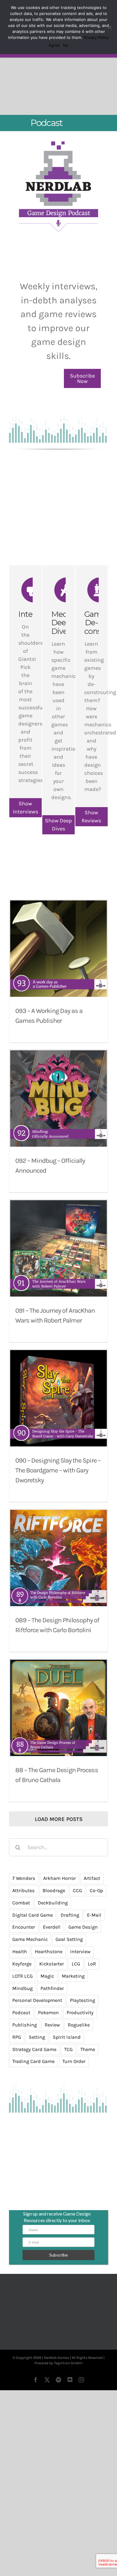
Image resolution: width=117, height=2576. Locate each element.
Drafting (70, 1972)
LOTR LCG (22, 2033)
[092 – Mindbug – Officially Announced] (58, 1156)
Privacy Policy (96, 37)
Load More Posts (59, 1876)
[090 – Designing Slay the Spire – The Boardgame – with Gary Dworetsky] (58, 1455)
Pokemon (48, 2070)
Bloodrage (54, 1948)
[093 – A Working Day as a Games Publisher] (58, 1006)
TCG (68, 2106)
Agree (54, 45)
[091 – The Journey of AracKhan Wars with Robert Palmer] (58, 1306)
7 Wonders (24, 1936)
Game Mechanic (30, 1997)
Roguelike (79, 2082)
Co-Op (96, 1948)
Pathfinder (52, 2045)
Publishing (25, 2082)
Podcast (21, 2070)
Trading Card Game (33, 2119)
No (66, 45)
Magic (47, 2033)
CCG (77, 1948)
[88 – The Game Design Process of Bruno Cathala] (58, 1765)
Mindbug (22, 2045)
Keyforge (22, 2021)
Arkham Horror (60, 1936)
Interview (80, 2009)
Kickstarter (52, 2021)
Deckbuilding (53, 1960)
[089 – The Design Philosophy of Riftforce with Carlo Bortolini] (58, 1615)
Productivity (80, 2070)
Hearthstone (49, 2009)
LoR (92, 2021)
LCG (76, 2021)
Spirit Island (67, 2094)
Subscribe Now (82, 436)
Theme (88, 2106)
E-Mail (94, 1972)
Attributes (24, 1948)
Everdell (52, 1984)
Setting (37, 2094)
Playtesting (82, 2058)
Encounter (24, 1984)
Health (20, 2009)
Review (52, 2082)
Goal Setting (69, 1997)
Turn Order (74, 2119)
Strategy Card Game (34, 2106)
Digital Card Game (33, 1972)
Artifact (92, 1936)
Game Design (83, 1984)
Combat (21, 1960)
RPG (17, 2094)
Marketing (73, 2033)
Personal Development (37, 2058)
